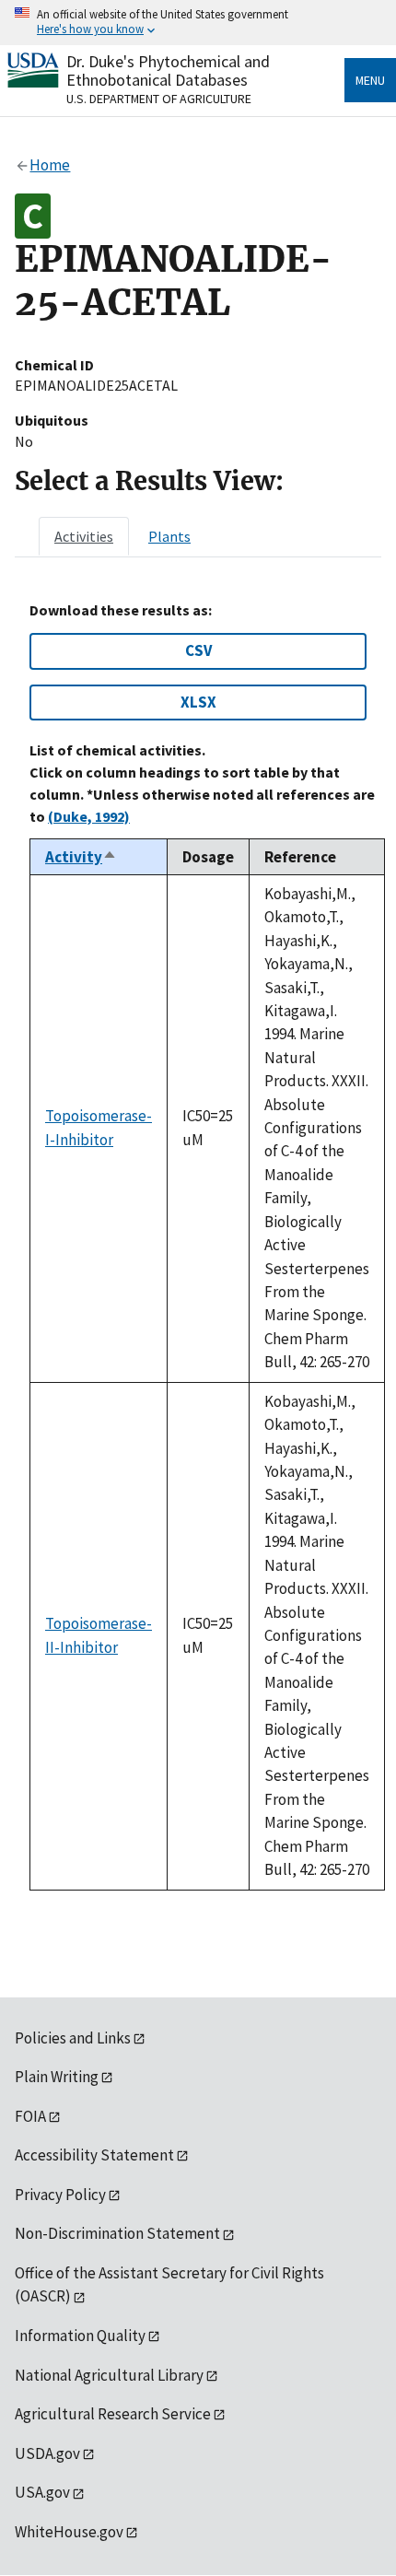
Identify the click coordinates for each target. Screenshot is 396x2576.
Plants (169, 536)
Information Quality (80, 2336)
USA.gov (42, 2492)
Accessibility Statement (94, 2155)
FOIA (30, 2116)
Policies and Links (73, 2038)
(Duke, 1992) (89, 816)
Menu (370, 80)
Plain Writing (57, 2077)
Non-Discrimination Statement (117, 2233)
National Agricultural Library (109, 2375)
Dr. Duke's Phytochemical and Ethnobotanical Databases (168, 70)
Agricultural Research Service (113, 2414)
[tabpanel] (198, 1246)
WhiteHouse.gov (69, 2532)
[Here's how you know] (198, 23)
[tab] (84, 536)
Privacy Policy (60, 2195)
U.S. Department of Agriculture (159, 99)
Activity (81, 857)
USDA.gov (47, 2453)
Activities (84, 536)
